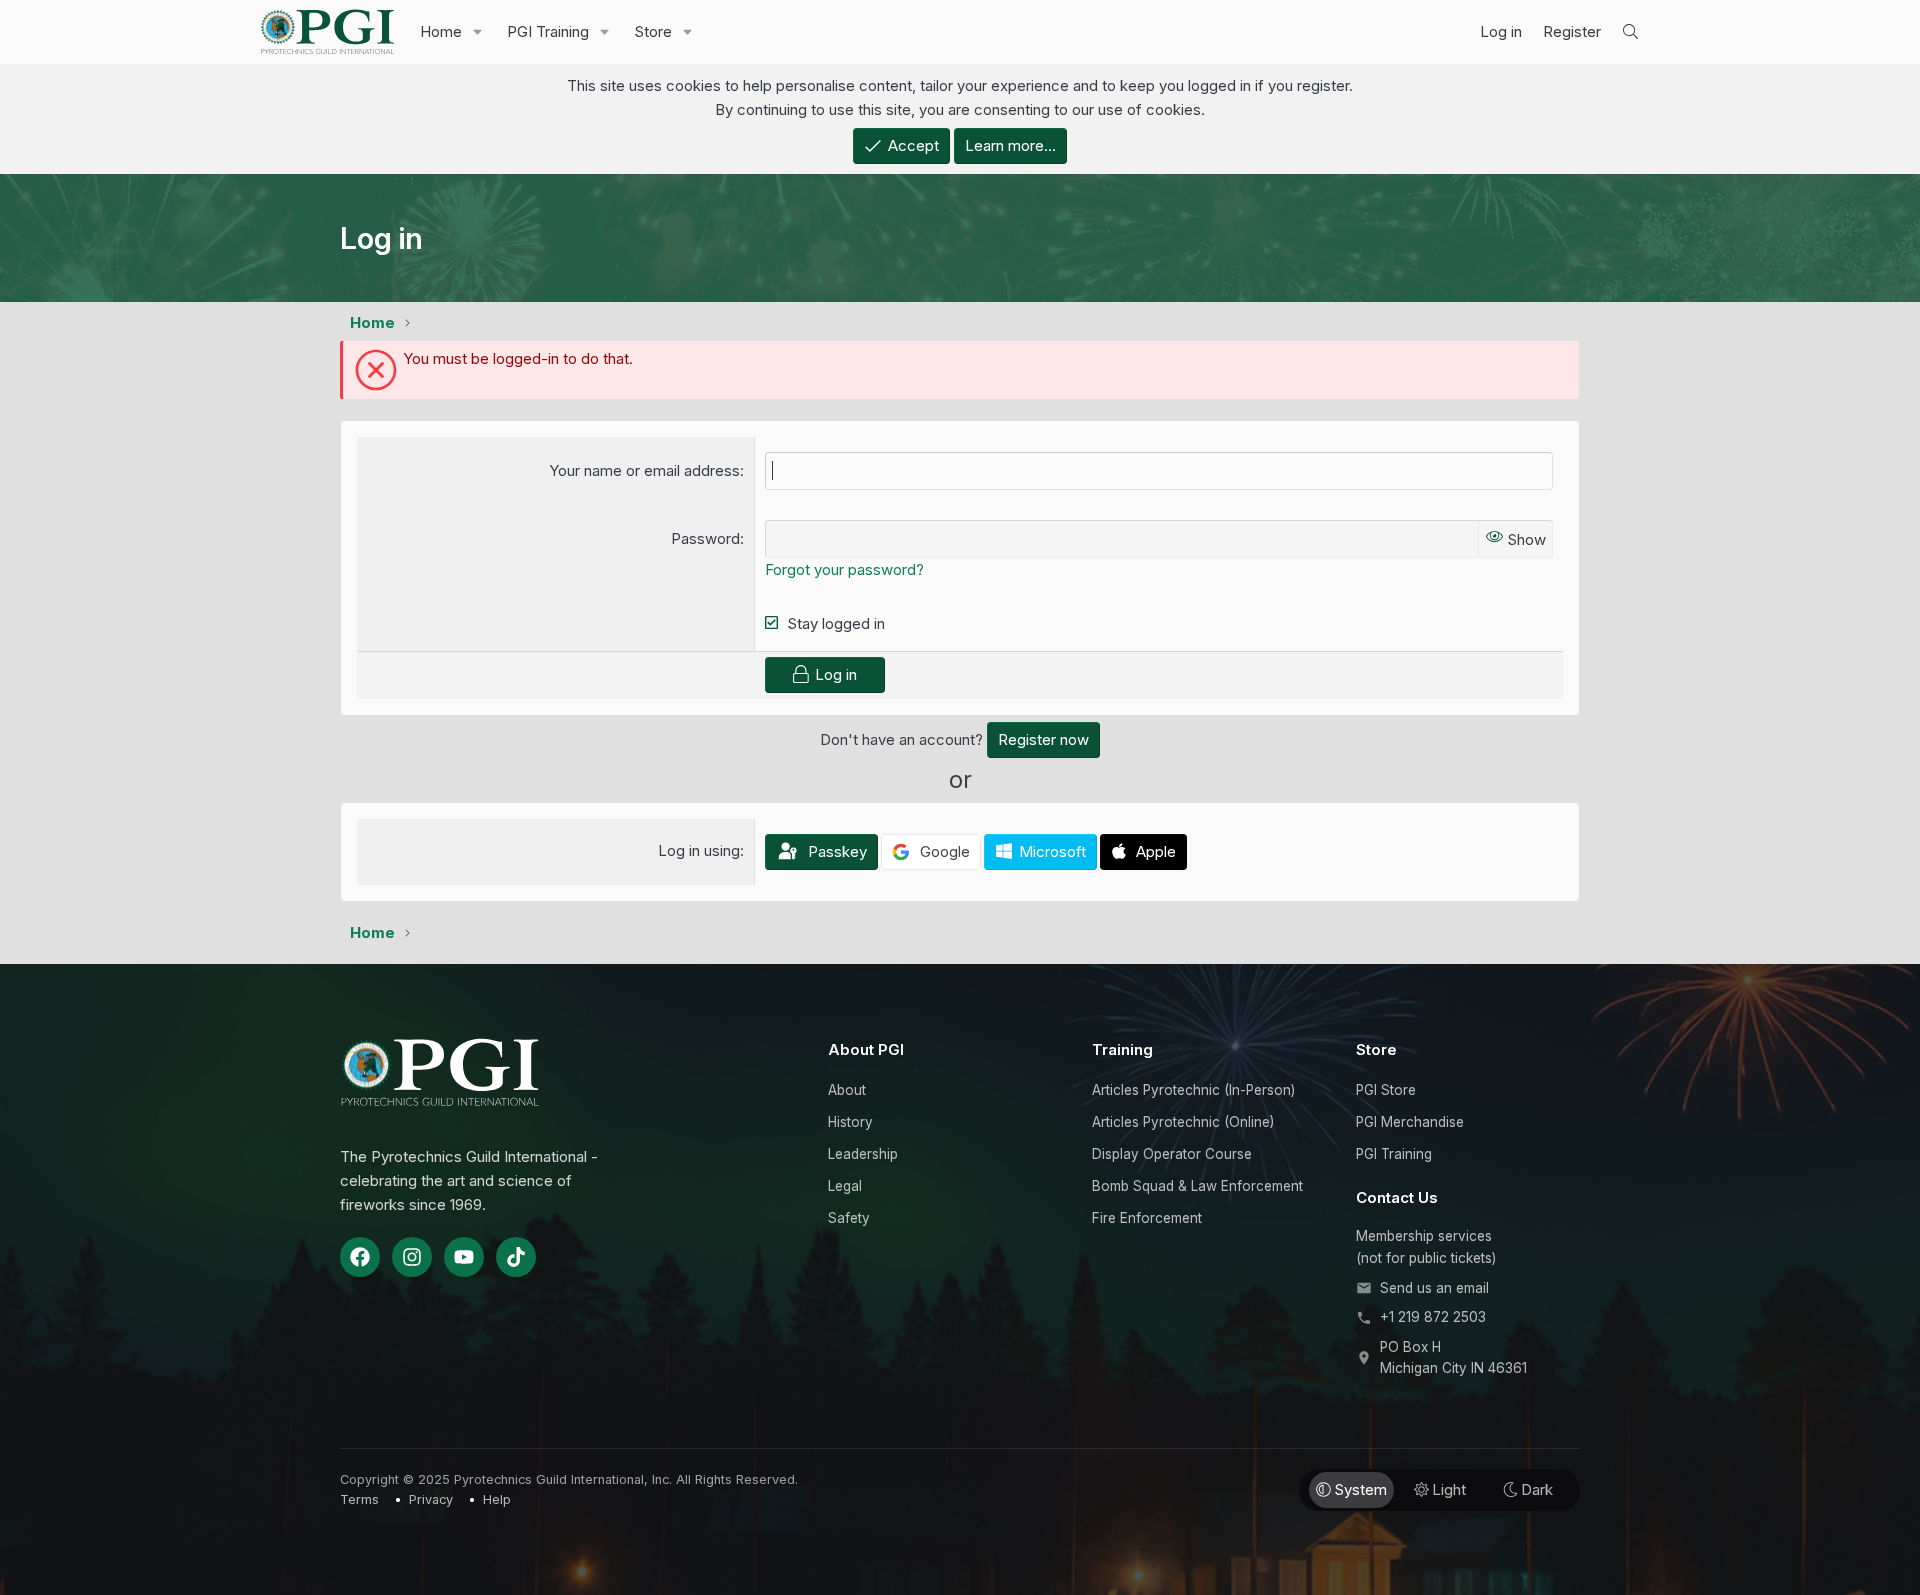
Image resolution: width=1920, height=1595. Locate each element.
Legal (845, 1186)
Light (1449, 1489)
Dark (1537, 1489)
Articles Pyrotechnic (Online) (1183, 1122)
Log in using (699, 850)
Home (441, 31)
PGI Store (1386, 1090)
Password (705, 538)
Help (497, 1499)
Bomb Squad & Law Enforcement (1197, 1186)
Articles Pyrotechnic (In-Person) (1193, 1090)
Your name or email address (644, 470)
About (847, 1090)
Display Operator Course (1172, 1154)
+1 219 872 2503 (1433, 1317)
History (850, 1122)
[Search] (1630, 32)
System (1360, 1489)
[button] (478, 32)
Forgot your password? (844, 569)
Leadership (863, 1154)
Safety (849, 1218)
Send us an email (1434, 1288)
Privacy (431, 1499)
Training (1122, 1049)
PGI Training (548, 31)
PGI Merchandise (1410, 1122)
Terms (359, 1499)
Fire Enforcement (1147, 1218)
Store (653, 31)
